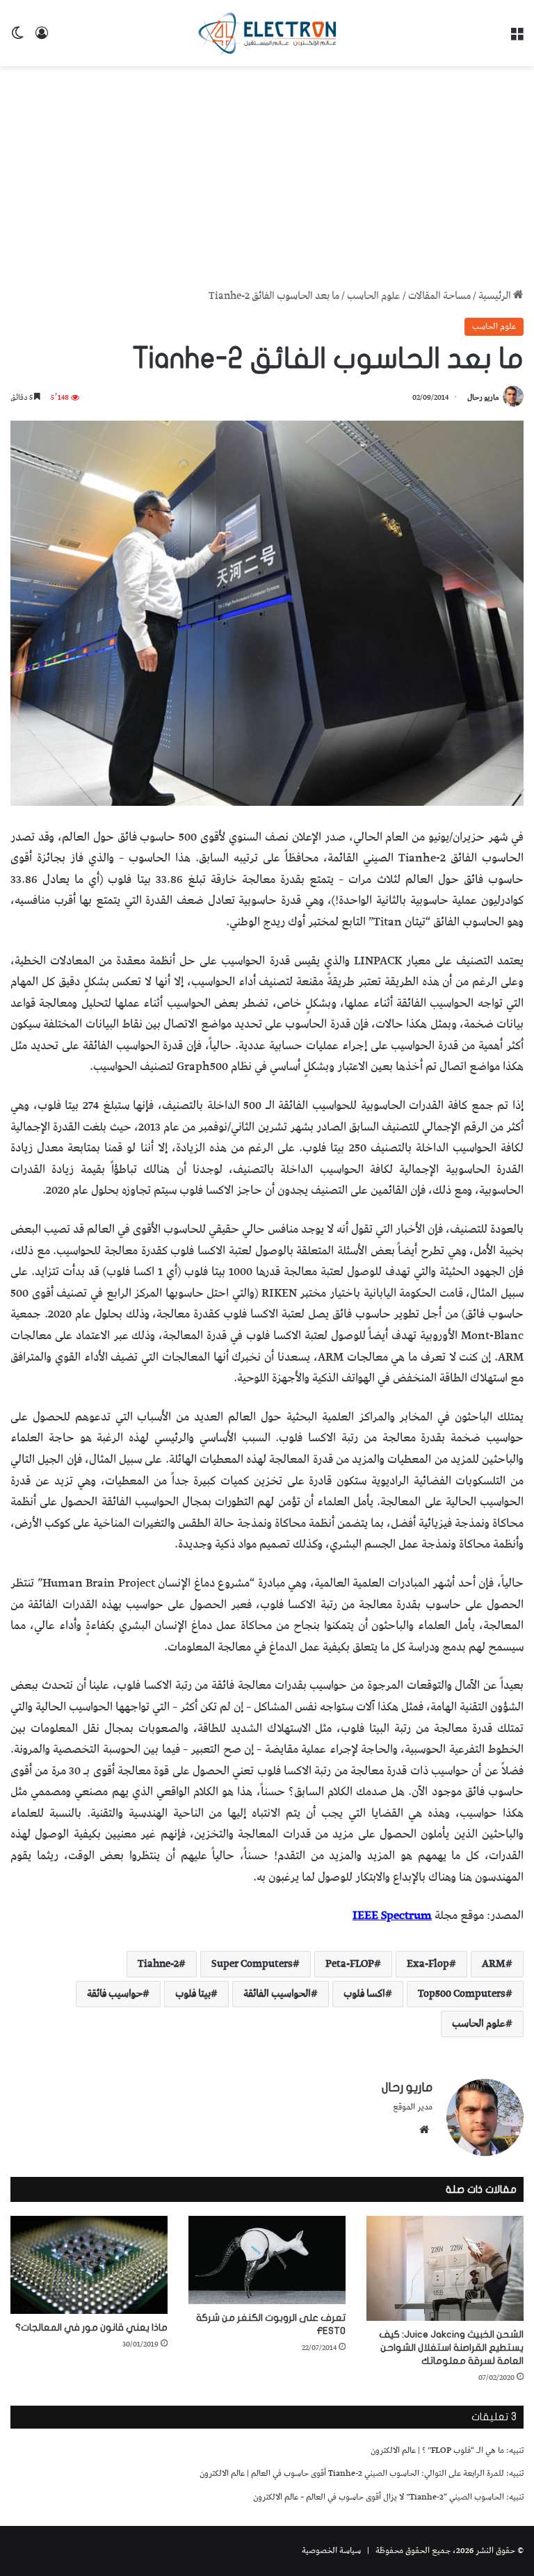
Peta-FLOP (350, 1964)
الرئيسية (496, 296)
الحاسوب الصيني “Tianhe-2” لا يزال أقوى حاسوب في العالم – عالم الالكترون (379, 2497)
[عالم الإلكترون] (267, 33)
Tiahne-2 (158, 1964)
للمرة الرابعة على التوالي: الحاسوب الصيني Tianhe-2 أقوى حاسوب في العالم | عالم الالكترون (352, 2473)
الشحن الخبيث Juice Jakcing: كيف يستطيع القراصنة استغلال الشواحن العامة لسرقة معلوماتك (451, 2348)
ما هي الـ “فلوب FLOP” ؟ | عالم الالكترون (437, 2451)
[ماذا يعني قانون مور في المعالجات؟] (89, 2265)
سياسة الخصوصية (331, 2551)
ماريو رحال (483, 397)
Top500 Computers (462, 1994)
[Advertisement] (267, 177)
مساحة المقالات (439, 296)
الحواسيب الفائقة (277, 1994)
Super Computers (252, 1964)
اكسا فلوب (364, 1994)
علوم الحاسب (374, 296)
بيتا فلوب (193, 1994)
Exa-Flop (428, 1964)
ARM (494, 1964)
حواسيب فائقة (115, 1994)
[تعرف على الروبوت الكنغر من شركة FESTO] (267, 2260)
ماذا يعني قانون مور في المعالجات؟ (91, 2327)
